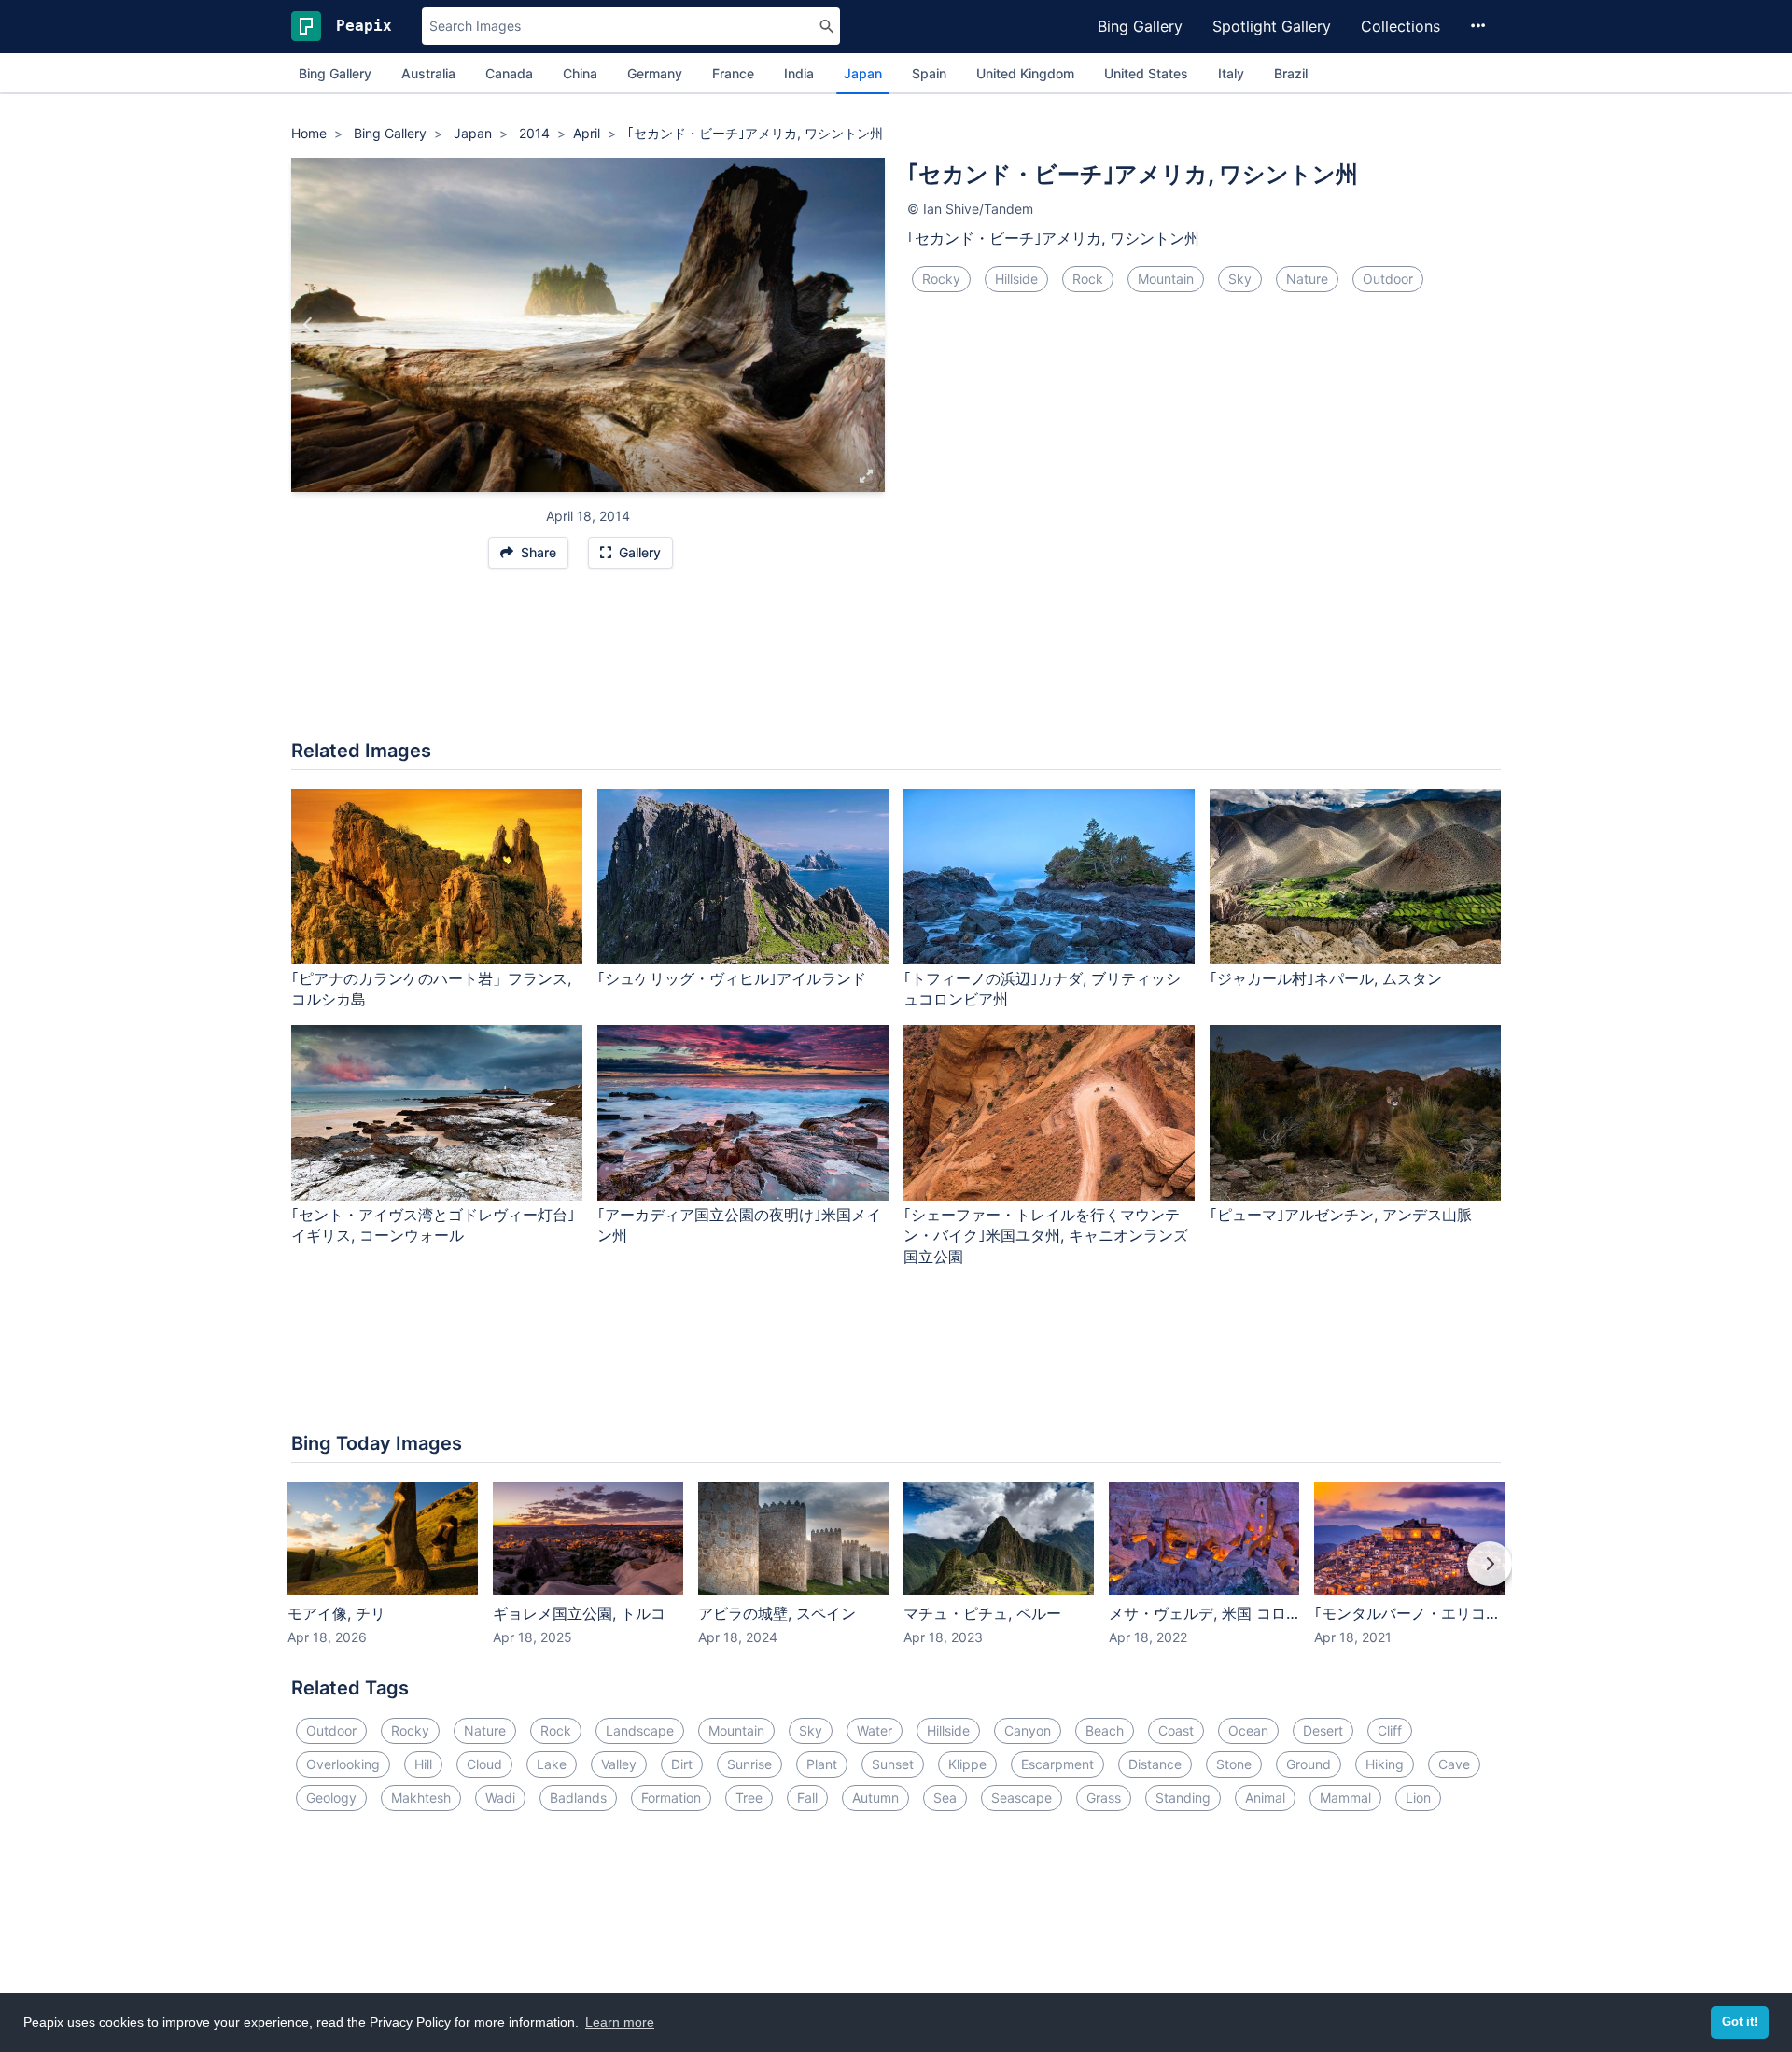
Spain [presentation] (929, 73)
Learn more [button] (620, 2022)
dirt (682, 1764)
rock (1088, 279)
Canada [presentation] (509, 73)
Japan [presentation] (863, 73)
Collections (1400, 26)
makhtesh (421, 1798)
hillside (1016, 279)
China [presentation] (580, 73)
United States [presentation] (1146, 73)
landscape (640, 1730)
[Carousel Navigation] (896, 1577)
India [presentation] (799, 73)
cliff (1390, 1730)
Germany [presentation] (655, 73)
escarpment (1057, 1764)
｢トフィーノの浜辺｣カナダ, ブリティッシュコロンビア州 (1042, 989)
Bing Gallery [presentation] (335, 73)
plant (822, 1764)
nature (1307, 279)
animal (1265, 1798)
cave (1454, 1764)
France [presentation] (733, 73)
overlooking (343, 1764)
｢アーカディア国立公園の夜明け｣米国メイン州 (739, 1225)
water (875, 1730)
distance (1155, 1764)
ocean (1248, 1730)
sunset (893, 1764)
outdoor (1388, 279)
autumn (875, 1798)
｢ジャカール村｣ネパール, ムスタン (1326, 978)
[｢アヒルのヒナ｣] (868, 325)
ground (1309, 1764)
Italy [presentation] (1231, 73)
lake (552, 1764)
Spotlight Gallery (1272, 26)
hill (423, 1764)
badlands (578, 1798)
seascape (1022, 1798)
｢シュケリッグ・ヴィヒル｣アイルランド (732, 978)
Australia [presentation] (428, 73)
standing (1183, 1798)
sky (1240, 279)
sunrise (749, 1764)
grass (1104, 1798)
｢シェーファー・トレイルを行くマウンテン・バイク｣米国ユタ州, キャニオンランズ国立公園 (1046, 1236)
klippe (967, 1764)
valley (619, 1764)
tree (749, 1798)
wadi (500, 1798)
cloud (484, 1764)
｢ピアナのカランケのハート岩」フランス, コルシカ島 (431, 989)
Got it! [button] (1740, 2022)
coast (1176, 1730)
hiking (1385, 1764)
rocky (941, 279)
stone (1234, 1764)
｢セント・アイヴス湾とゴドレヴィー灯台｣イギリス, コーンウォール (433, 1225)
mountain (1166, 279)
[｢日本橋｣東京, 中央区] (308, 325)
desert (1323, 1730)
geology (331, 1798)
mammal (1345, 1798)
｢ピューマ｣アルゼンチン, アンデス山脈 (1341, 1215)
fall (807, 1798)
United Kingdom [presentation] (1025, 73)
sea (945, 1798)
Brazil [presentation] (1291, 73)
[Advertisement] (896, 664)
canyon (1028, 1730)
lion (1418, 1798)
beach (1105, 1730)
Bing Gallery (1140, 26)
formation (671, 1798)
